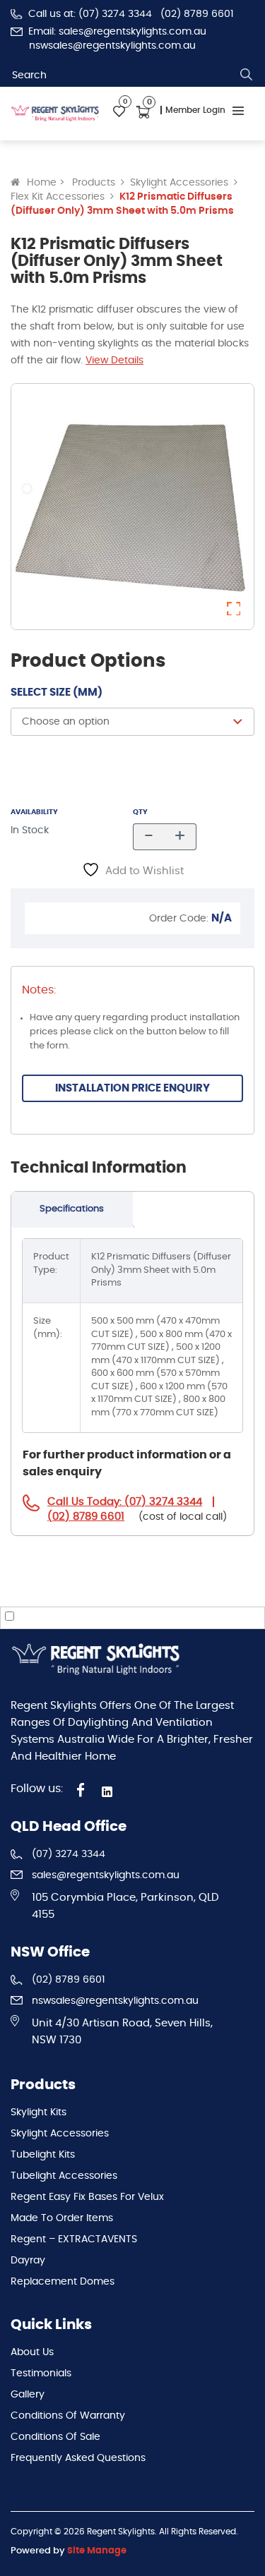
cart (143, 112)
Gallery (28, 2395)
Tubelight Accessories (64, 2176)
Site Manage (97, 2551)
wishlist (119, 112)
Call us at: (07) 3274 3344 (90, 14)
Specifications (72, 1209)
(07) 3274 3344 (69, 1854)
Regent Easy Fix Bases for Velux (87, 2197)
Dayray (28, 2261)
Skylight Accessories (179, 183)
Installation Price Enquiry (132, 1088)
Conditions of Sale (55, 2437)
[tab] (72, 1210)
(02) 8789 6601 (197, 14)
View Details (114, 361)
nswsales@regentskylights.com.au (112, 46)
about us (32, 2352)
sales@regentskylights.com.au (106, 1875)
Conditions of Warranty (68, 2416)
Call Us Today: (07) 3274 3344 (125, 1502)
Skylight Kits (39, 2112)
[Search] (247, 75)
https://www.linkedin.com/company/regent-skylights (110, 1792)
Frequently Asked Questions (78, 2458)
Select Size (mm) (57, 693)
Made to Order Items (62, 2218)
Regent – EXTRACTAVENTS (74, 2239)
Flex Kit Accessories (58, 197)
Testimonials (41, 2374)
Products (94, 183)
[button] (234, 609)
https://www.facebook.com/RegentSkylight (81, 1790)
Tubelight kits (43, 2155)
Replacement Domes (63, 2282)
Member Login (195, 110)
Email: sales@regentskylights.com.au (117, 32)
